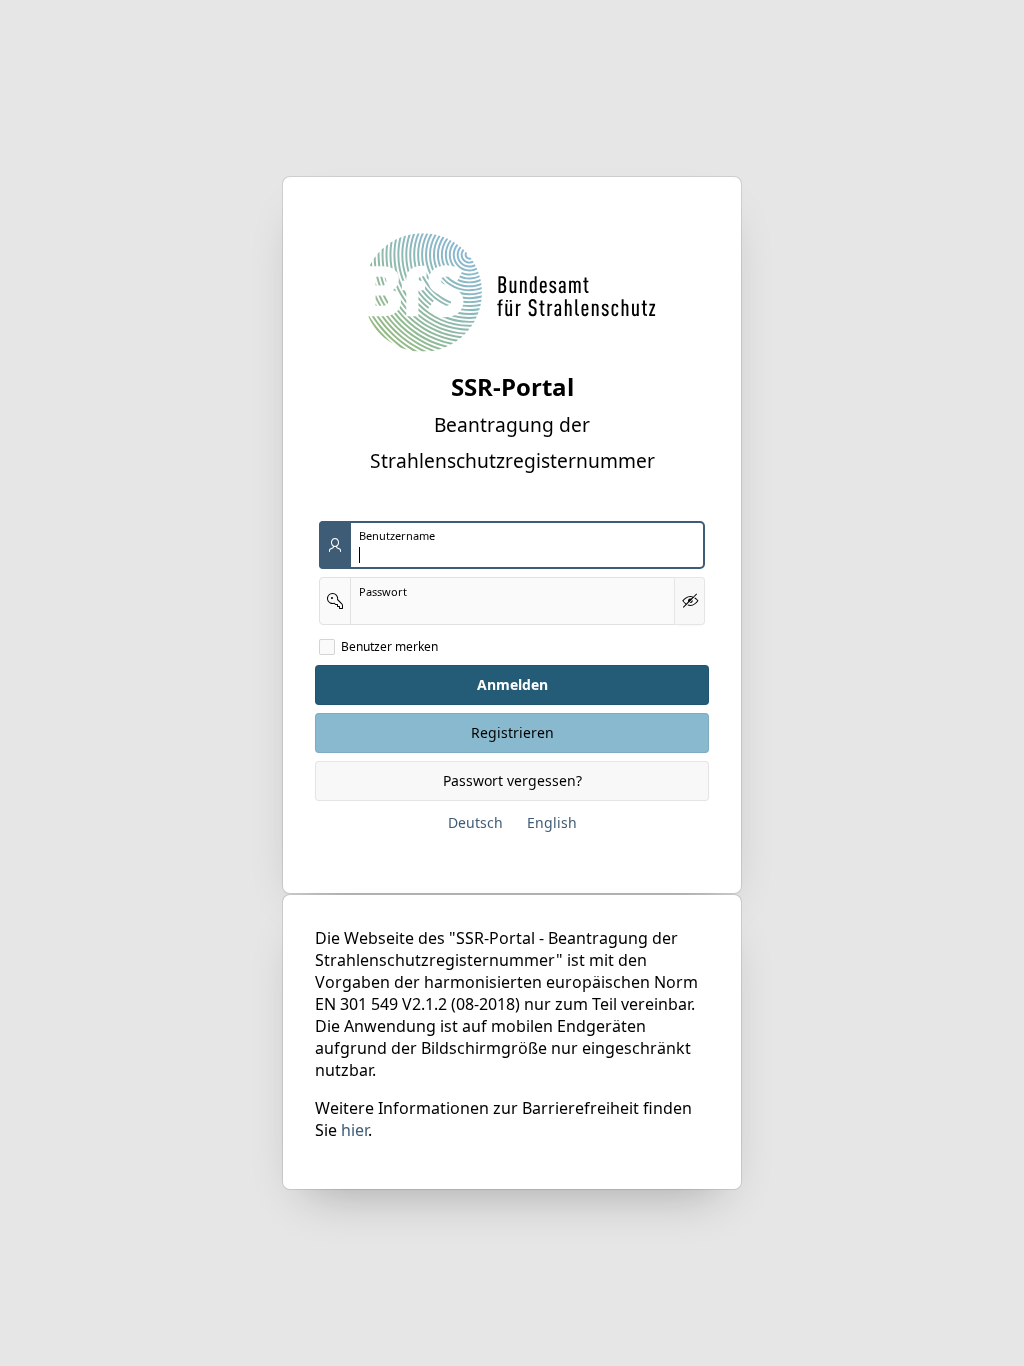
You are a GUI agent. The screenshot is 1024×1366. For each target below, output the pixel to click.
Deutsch (475, 822)
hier (354, 1130)
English (552, 822)
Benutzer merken (389, 647)
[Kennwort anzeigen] (689, 601)
